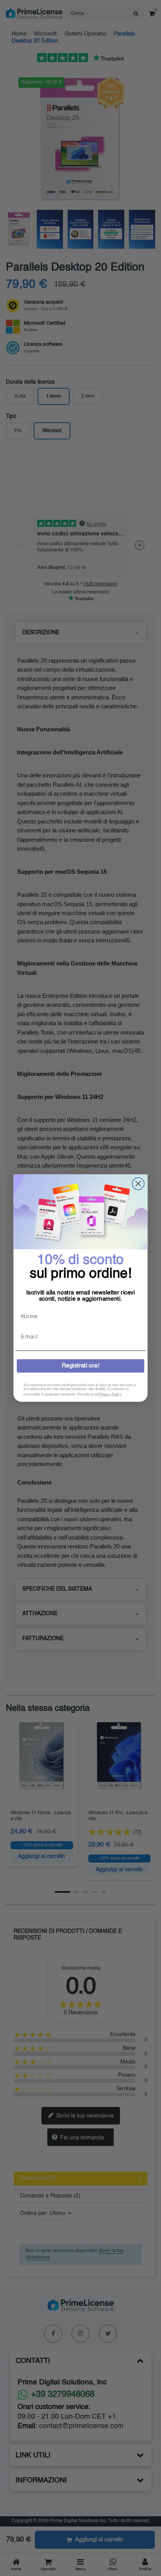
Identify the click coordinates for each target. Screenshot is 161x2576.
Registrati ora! (80, 1366)
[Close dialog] (138, 1184)
